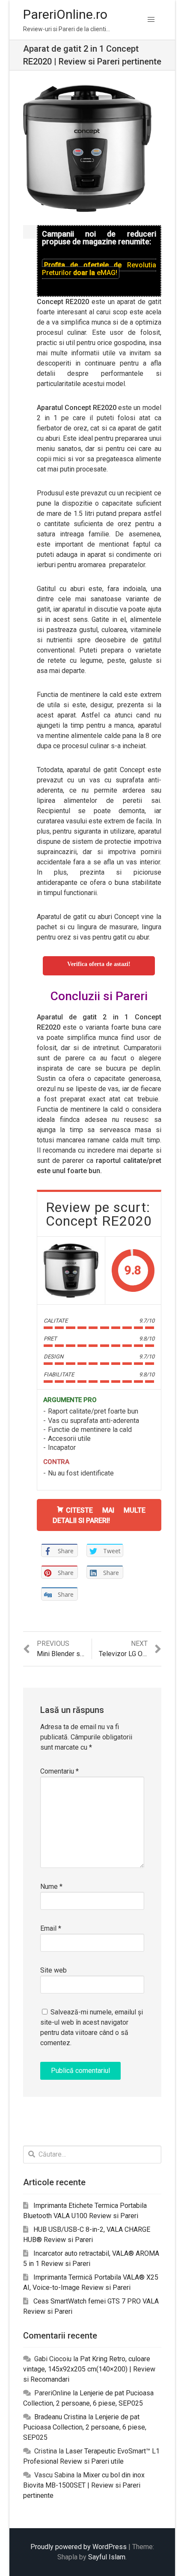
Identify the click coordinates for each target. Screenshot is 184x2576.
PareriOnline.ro (65, 14)
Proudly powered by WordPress (79, 2547)
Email (51, 1928)
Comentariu (59, 1771)
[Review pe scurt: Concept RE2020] (71, 1270)
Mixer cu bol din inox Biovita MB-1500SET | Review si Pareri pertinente (84, 2485)
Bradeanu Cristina (60, 2417)
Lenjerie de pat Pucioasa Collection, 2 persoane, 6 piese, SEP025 (85, 2427)
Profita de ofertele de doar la (99, 269)
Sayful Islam (107, 2557)
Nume (51, 1887)
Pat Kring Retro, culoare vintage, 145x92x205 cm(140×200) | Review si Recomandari (89, 2369)
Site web (53, 1970)
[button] (151, 20)
